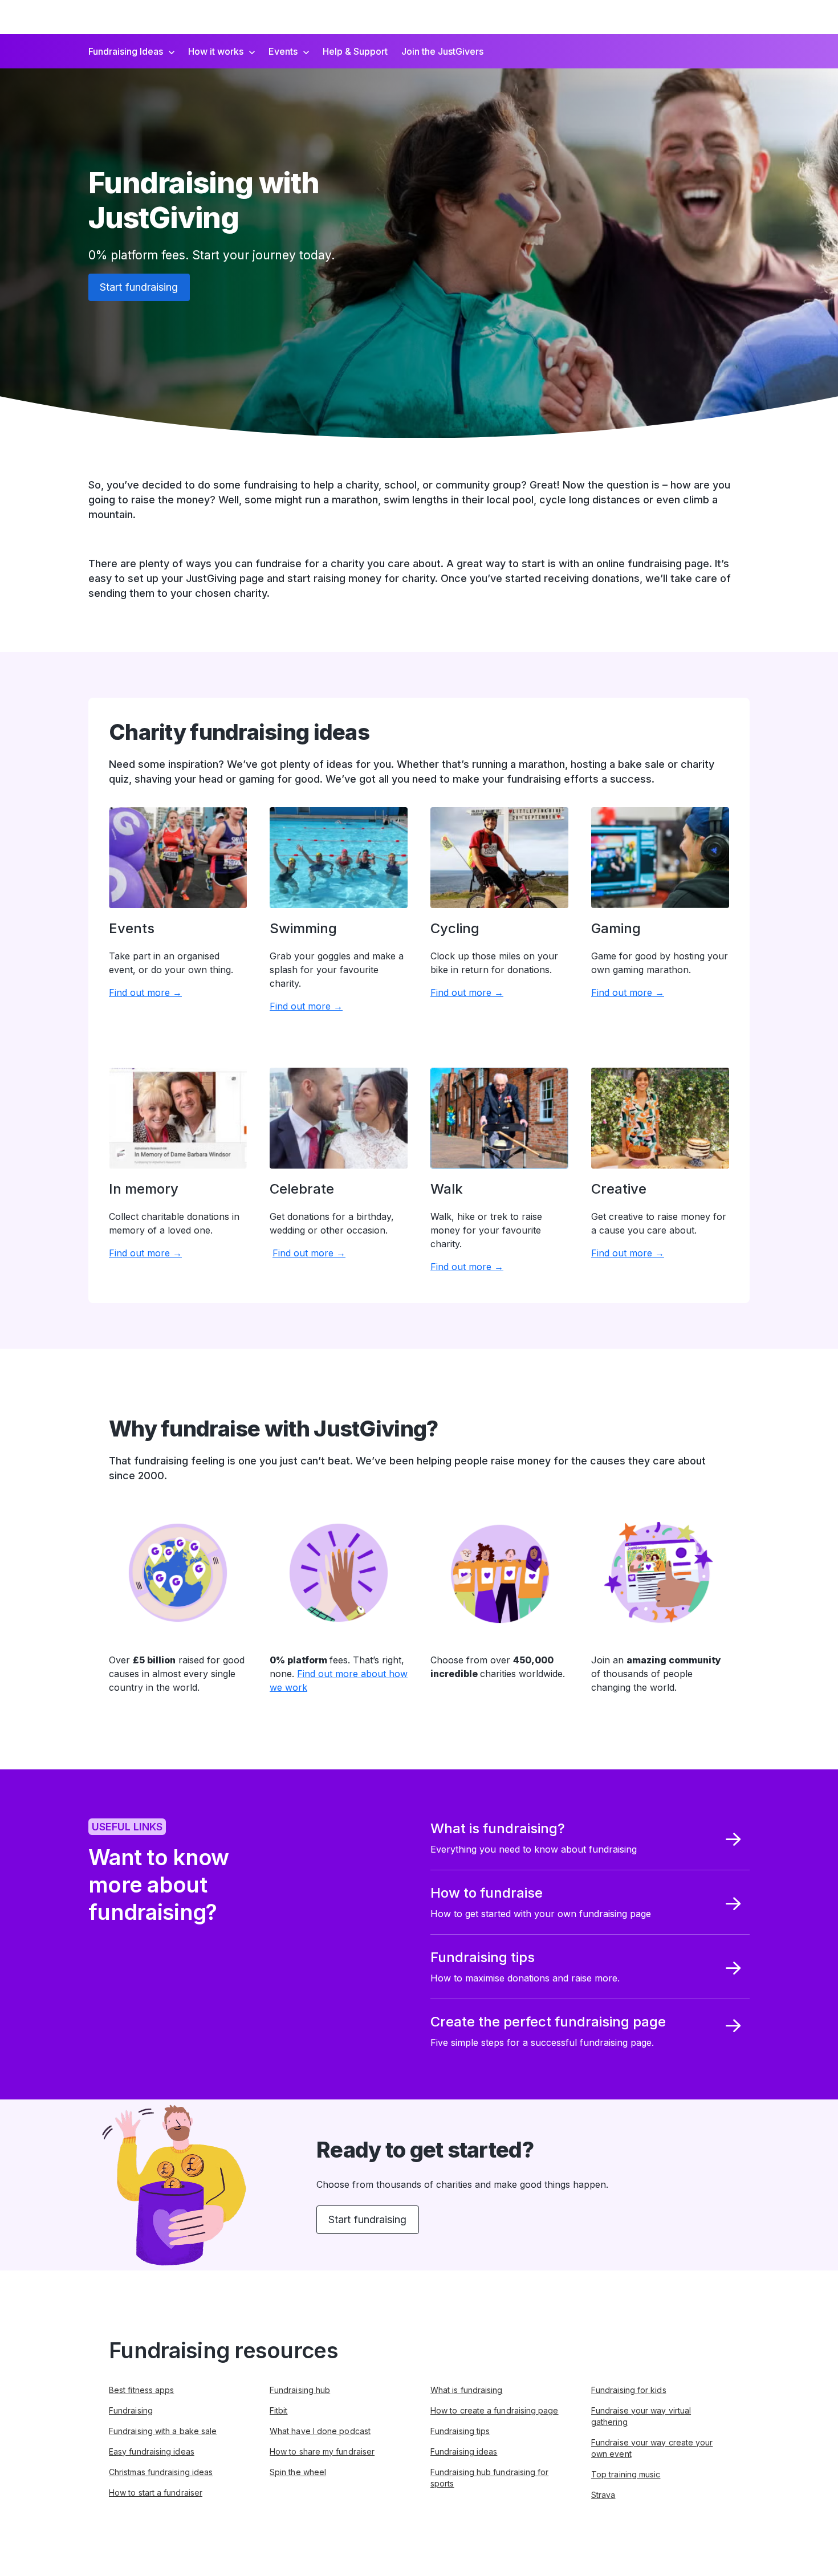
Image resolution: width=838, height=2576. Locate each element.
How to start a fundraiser (156, 2492)
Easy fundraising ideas (152, 2451)
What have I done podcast (320, 2431)
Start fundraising (139, 287)
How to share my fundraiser (322, 2451)
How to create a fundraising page (495, 2410)
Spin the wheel (298, 2472)
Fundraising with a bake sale (163, 2431)
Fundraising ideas (464, 2451)
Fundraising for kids (629, 2390)
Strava (603, 2495)
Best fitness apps (141, 2390)
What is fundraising (467, 2390)
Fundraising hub (300, 2390)
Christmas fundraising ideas (161, 2472)
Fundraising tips (460, 2431)
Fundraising (131, 2410)
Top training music (626, 2474)
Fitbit (278, 2410)
